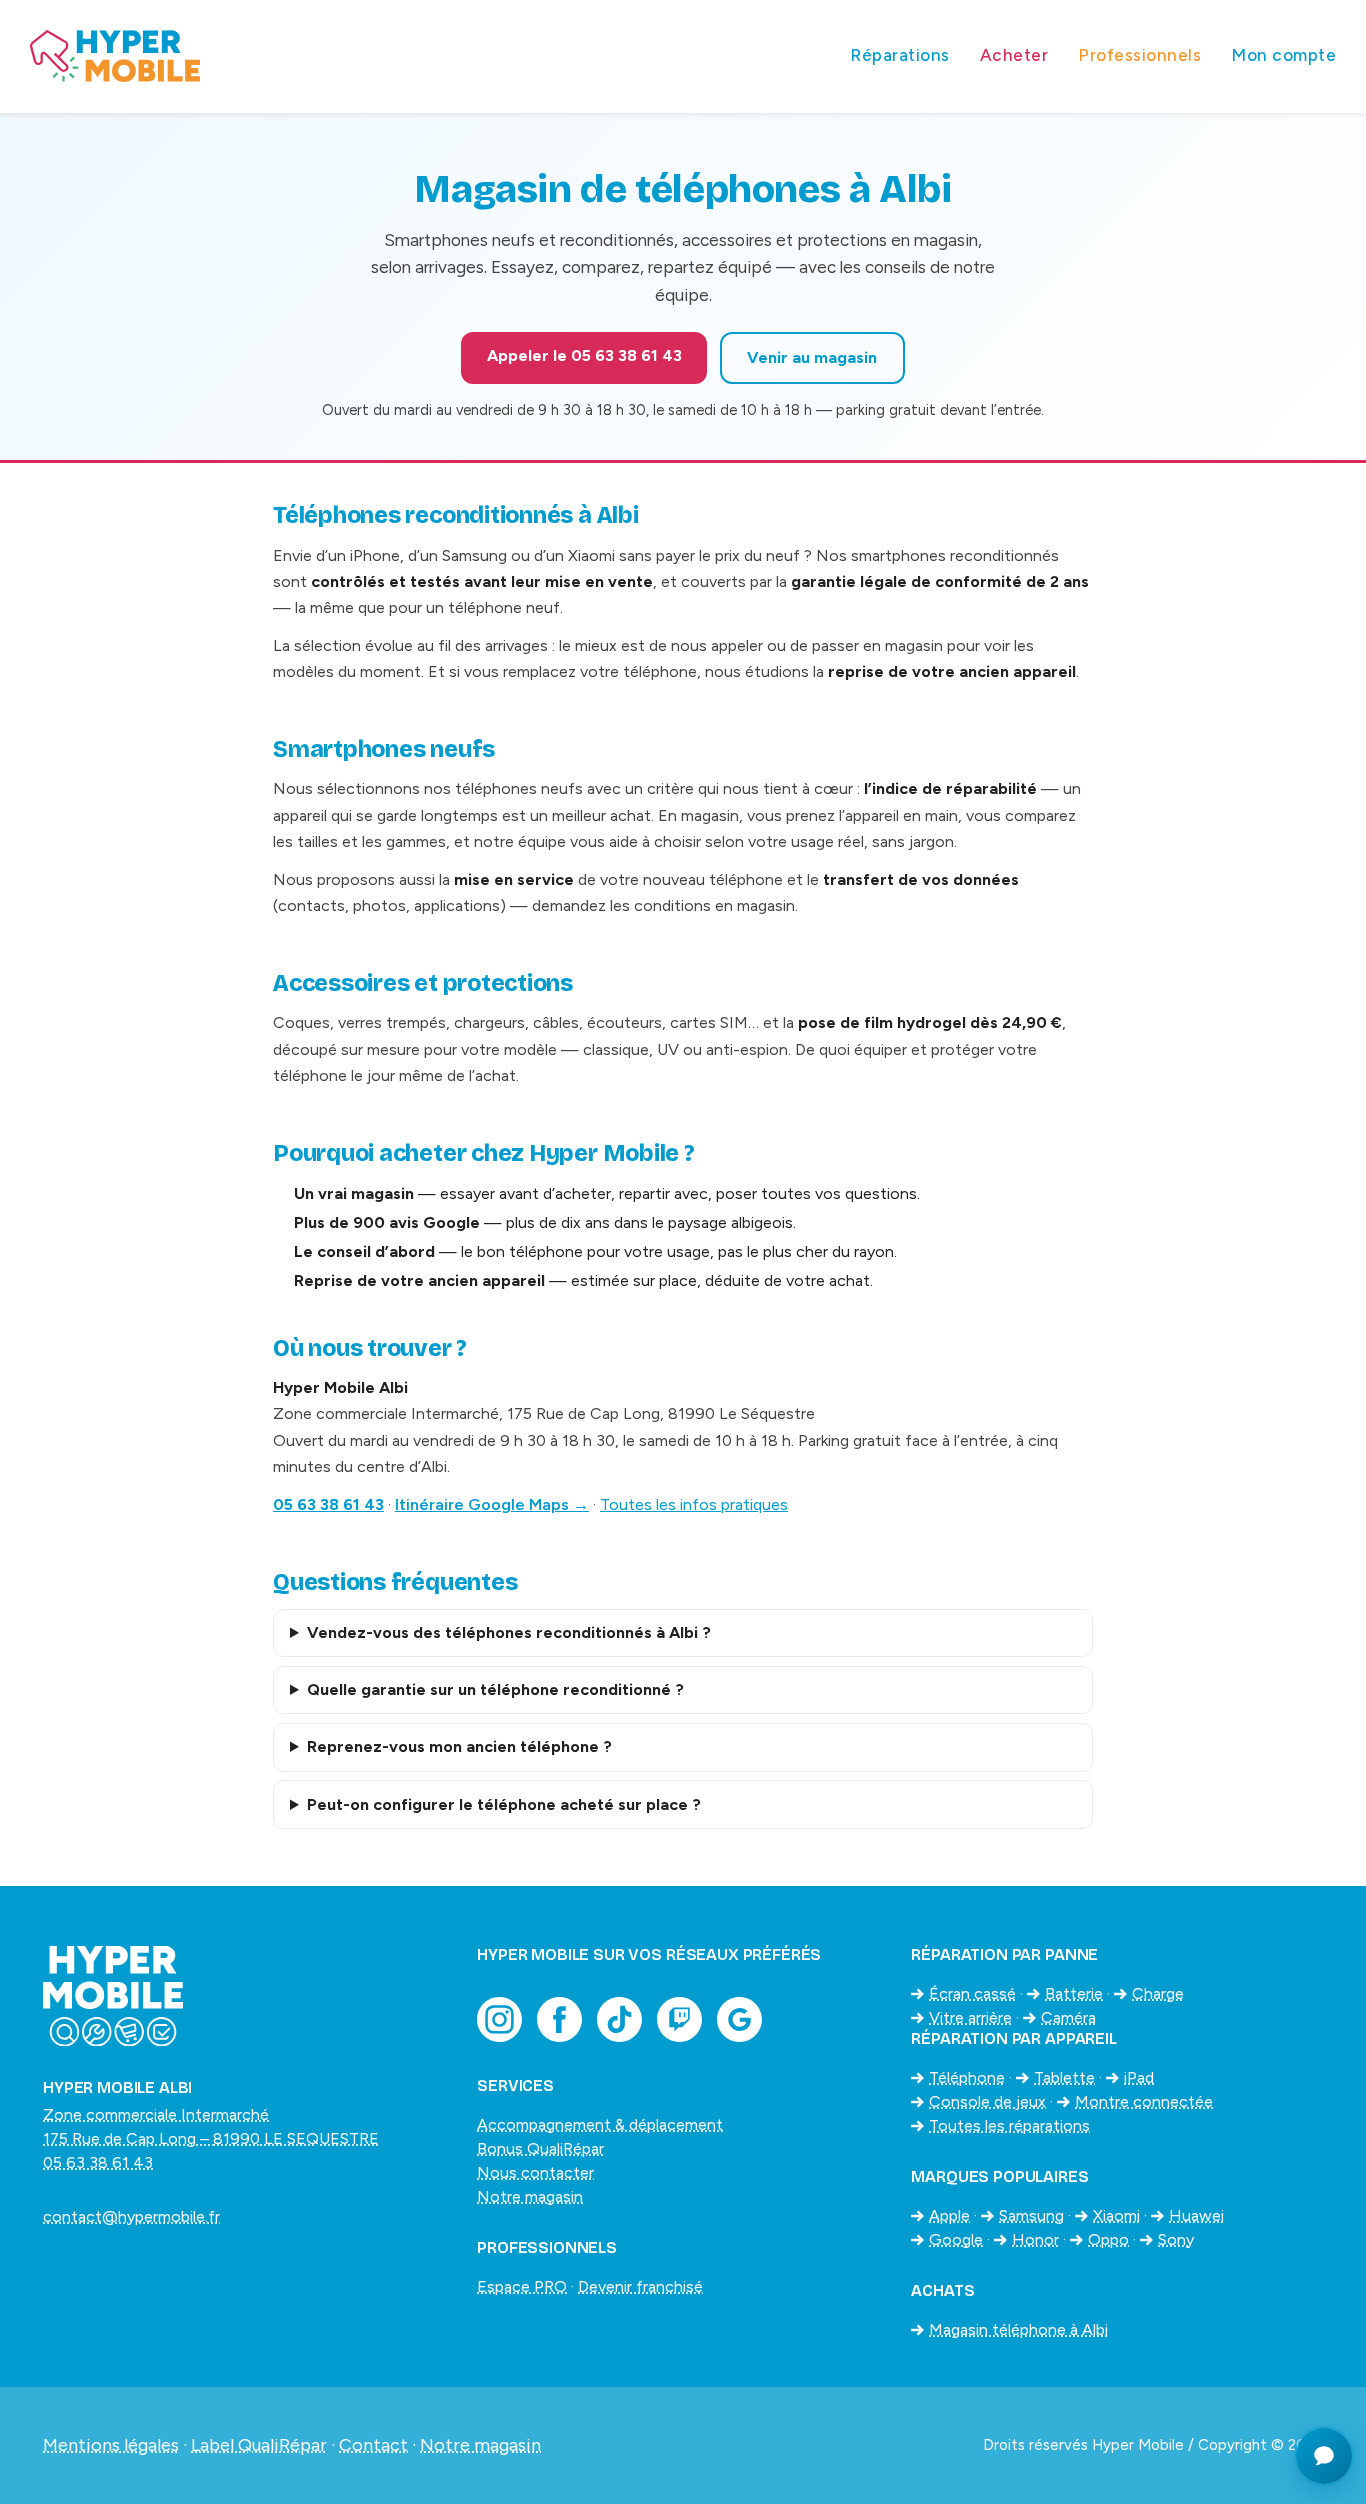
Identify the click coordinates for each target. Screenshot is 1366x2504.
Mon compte (1283, 55)
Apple (949, 2215)
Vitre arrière (970, 2017)
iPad (1139, 2077)
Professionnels (1139, 55)
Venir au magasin (812, 357)
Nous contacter (535, 2172)
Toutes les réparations (1009, 2125)
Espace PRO (522, 2286)
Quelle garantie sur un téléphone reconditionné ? (495, 1689)
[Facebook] (559, 2019)
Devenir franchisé (640, 2286)
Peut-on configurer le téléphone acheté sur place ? (504, 1804)
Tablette (1064, 2077)
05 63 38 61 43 (328, 1504)
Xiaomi (1116, 2215)
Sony (1176, 2239)
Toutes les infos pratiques (694, 1504)
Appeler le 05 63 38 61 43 (584, 355)
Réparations (900, 55)
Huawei (1196, 2215)
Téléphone (967, 2077)
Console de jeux (987, 2101)
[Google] (739, 2019)
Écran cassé (972, 1993)
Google (956, 2239)
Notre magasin (530, 2196)
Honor (1035, 2239)
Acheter (1014, 55)
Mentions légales (111, 2445)
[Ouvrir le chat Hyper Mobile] (1324, 2456)
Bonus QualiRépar (540, 2148)
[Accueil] (425, 56)
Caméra (1068, 2017)
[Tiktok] (619, 2019)
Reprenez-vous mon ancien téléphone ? (459, 1746)
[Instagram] (499, 2019)
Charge (1158, 1993)
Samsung (1031, 2215)
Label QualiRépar (259, 2445)
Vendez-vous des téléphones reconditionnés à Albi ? (509, 1632)
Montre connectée (1144, 2101)
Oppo (1108, 2239)
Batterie (1074, 1993)
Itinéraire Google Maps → (492, 1504)
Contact (373, 2445)
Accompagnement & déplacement (600, 2124)
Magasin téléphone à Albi (1018, 2329)
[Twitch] (679, 2019)
